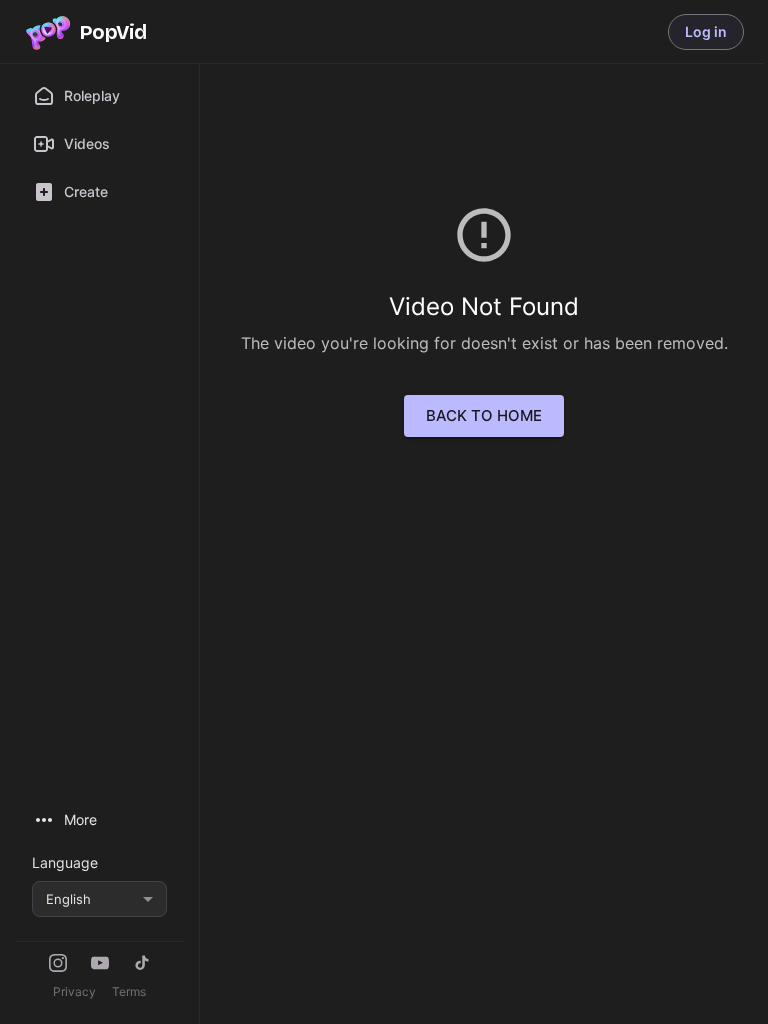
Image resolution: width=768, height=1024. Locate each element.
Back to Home (484, 415)
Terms (129, 991)
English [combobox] (68, 899)
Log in (706, 31)
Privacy (74, 991)
